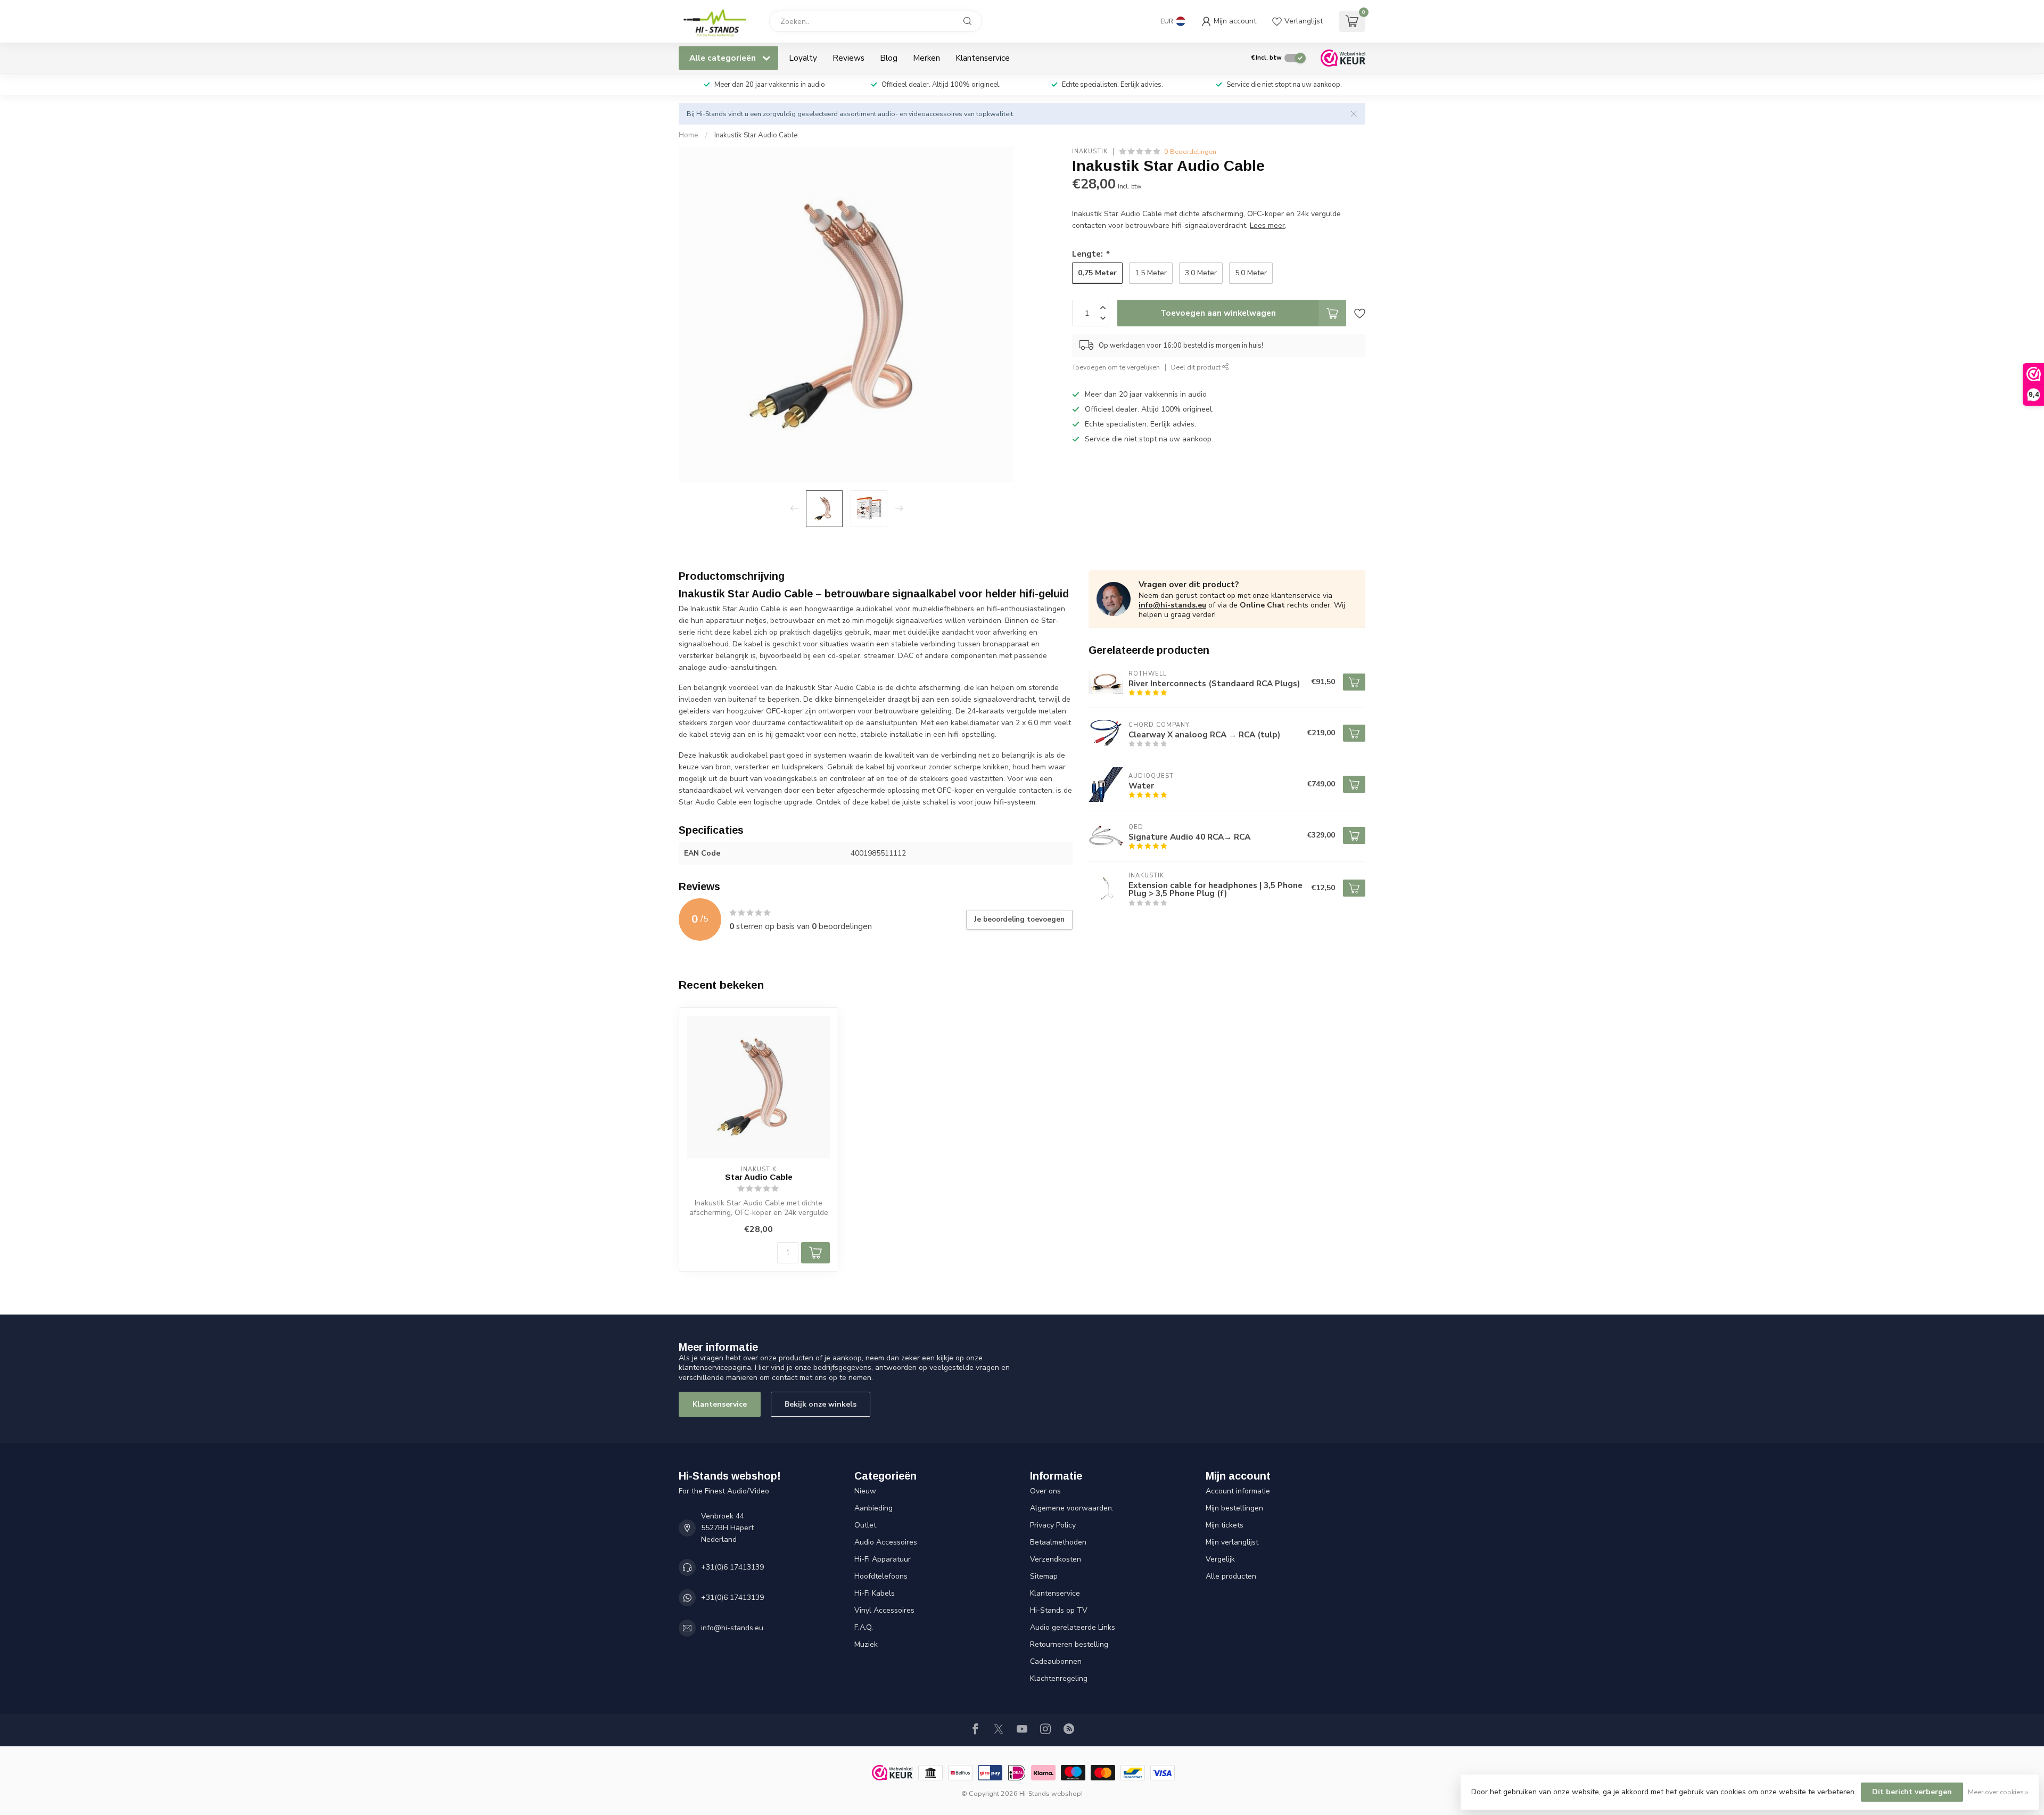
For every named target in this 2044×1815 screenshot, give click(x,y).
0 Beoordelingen (1190, 151)
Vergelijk (1220, 1559)
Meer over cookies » (1998, 1792)
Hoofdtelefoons (881, 1576)
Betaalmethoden (1058, 1542)
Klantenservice (983, 58)
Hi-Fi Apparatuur (883, 1559)
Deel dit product (1197, 367)
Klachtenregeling (1059, 1678)
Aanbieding (873, 1508)
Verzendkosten (1056, 1559)
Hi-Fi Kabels (875, 1593)
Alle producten (1231, 1576)
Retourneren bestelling (1069, 1644)
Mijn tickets (1225, 1525)
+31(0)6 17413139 (732, 1567)
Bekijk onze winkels (821, 1404)
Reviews (848, 58)
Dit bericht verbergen (1912, 1792)
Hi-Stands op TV (1059, 1610)
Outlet (865, 1525)
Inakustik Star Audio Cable (756, 135)
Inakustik (1090, 151)
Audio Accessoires (886, 1542)
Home (689, 135)
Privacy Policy (1053, 1525)
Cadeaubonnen (1056, 1661)
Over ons (1045, 1491)
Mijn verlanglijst (1232, 1542)
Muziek (866, 1644)
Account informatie (1238, 1491)
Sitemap (1044, 1576)
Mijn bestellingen (1234, 1508)
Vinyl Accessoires (884, 1610)
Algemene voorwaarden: (1072, 1508)
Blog (889, 58)
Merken (926, 58)
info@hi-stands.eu (1172, 605)
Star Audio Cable (759, 1177)
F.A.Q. (864, 1627)
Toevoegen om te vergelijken (1116, 367)
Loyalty (803, 58)
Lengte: (1090, 254)
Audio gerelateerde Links (1073, 1627)
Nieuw (865, 1491)
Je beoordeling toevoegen (1019, 919)
